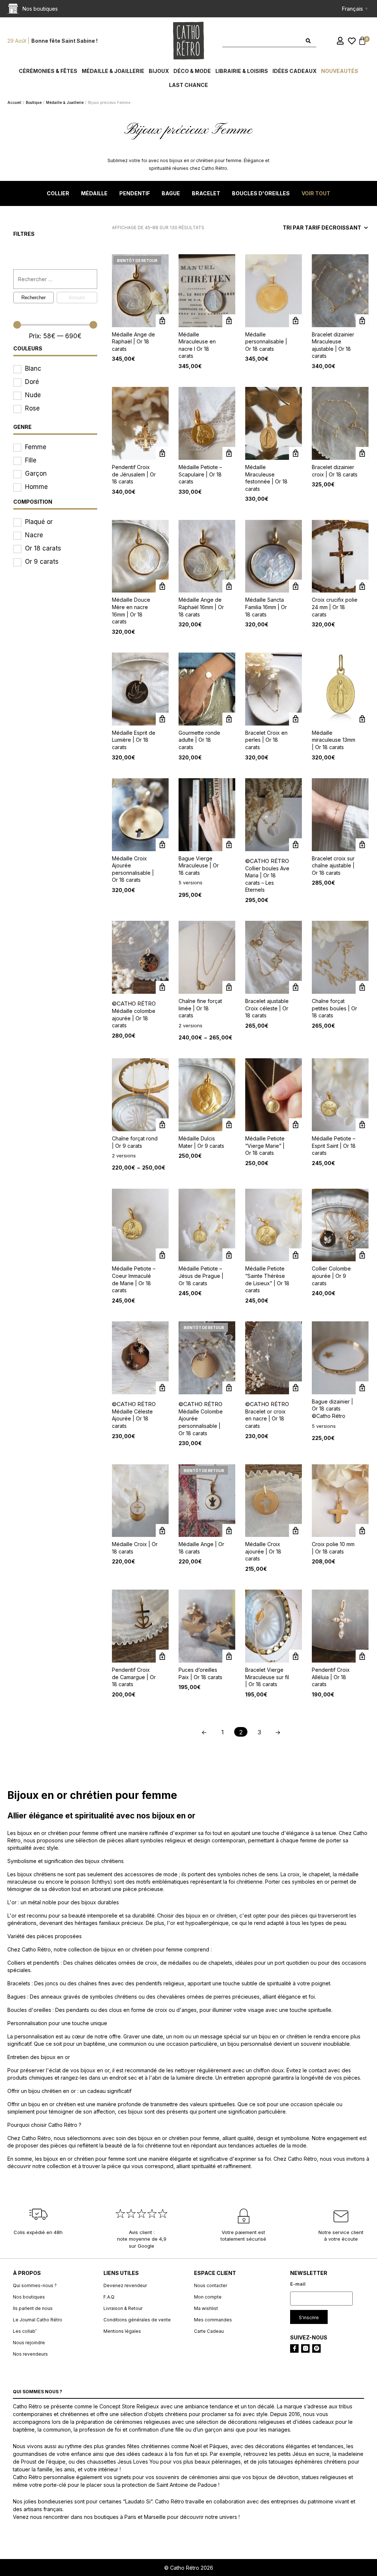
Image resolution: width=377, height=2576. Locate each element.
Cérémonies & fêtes (48, 71)
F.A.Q (109, 2297)
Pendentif (135, 193)
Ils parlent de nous (33, 2308)
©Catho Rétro (267, 861)
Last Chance (188, 85)
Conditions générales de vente (137, 2320)
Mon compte (208, 2297)
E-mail (298, 2284)
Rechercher (34, 298)
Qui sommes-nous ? (35, 2285)
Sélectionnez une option (162, 321)
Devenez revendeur (125, 2285)
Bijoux (159, 71)
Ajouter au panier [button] (362, 321)
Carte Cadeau (209, 2331)
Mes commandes (213, 2320)
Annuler (77, 298)
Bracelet (206, 193)
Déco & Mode (192, 71)
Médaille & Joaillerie (113, 71)
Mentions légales (122, 2331)
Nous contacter (211, 2285)
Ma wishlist (206, 2308)
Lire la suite (229, 1530)
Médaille (94, 193)
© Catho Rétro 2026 (189, 2568)
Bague (171, 193)
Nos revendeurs (30, 2354)
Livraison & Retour (123, 2308)
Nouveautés (340, 71)
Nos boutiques (29, 2297)
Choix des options (229, 845)
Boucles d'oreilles (261, 193)
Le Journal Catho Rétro (38, 2320)
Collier (58, 193)
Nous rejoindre (29, 2343)
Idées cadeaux (295, 71)
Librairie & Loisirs (242, 71)
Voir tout (316, 193)
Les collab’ (25, 2331)
